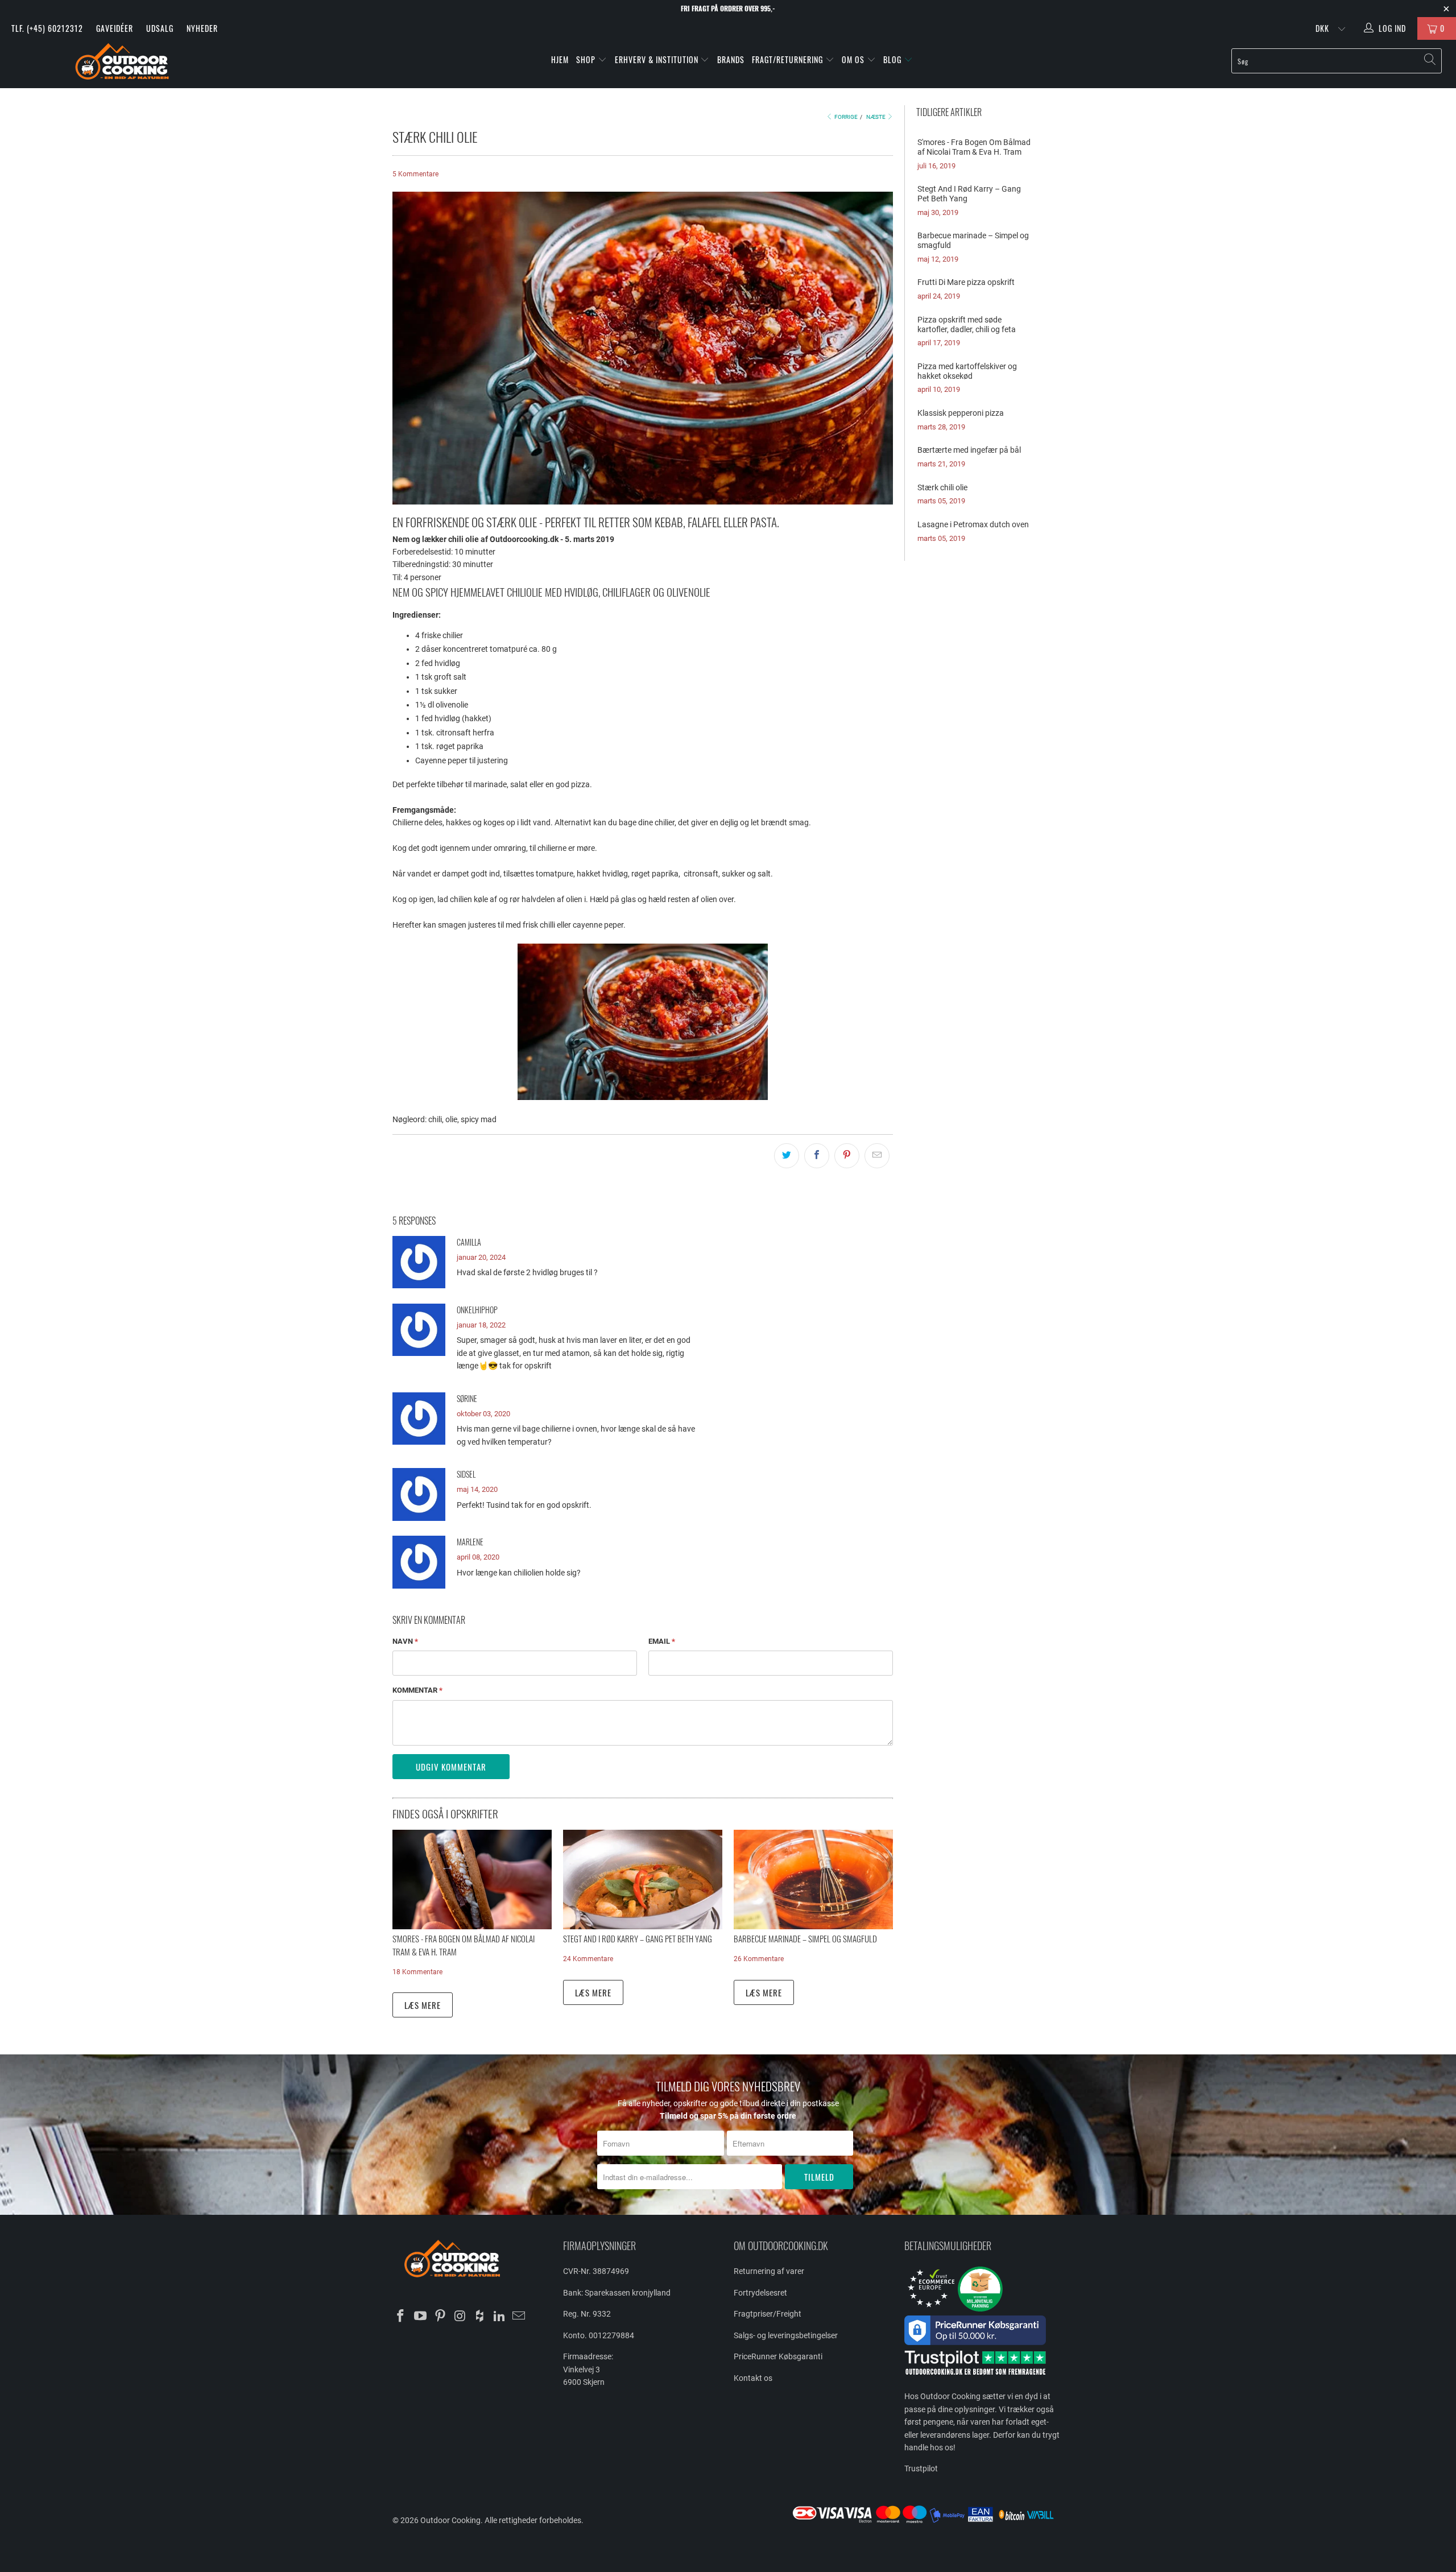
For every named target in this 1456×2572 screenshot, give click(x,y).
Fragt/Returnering (789, 59)
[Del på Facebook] (817, 1156)
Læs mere (423, 2005)
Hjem (560, 59)
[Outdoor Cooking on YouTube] (421, 2317)
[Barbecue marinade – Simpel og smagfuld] (813, 1880)
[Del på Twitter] (787, 1156)
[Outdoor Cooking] (122, 64)
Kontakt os (753, 2378)
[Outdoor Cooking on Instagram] (460, 2317)
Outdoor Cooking (450, 2520)
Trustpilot (921, 2468)
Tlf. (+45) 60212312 (47, 28)
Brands (731, 59)
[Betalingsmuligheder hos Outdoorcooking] (927, 2523)
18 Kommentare (417, 1972)
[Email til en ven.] (877, 1156)
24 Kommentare (588, 1959)
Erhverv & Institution (658, 59)
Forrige (845, 117)
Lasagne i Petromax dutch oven (973, 524)
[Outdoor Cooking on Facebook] (401, 2317)
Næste (876, 117)
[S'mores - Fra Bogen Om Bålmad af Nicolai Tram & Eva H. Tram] (472, 1880)
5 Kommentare (415, 174)
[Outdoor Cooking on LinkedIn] (499, 2317)
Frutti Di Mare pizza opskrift (966, 282)
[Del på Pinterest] (847, 1156)
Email (662, 1641)
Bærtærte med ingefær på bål (969, 450)
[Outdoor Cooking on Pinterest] (440, 2317)
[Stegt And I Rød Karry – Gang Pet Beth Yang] (643, 1880)
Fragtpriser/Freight (768, 2314)
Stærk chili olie (942, 487)
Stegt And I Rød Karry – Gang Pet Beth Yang (638, 1938)
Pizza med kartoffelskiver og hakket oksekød (967, 371)
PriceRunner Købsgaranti (778, 2356)
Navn (405, 1641)
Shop (586, 59)
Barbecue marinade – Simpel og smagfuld (805, 1938)
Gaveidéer (115, 28)
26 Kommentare (759, 1959)
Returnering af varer (769, 2271)
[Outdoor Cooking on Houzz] (480, 2317)
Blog (894, 59)
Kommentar (417, 1690)
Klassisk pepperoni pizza (961, 413)
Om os (854, 59)
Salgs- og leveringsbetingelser (786, 2335)
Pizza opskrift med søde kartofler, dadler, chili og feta (967, 324)
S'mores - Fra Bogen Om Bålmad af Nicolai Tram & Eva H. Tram (974, 147)
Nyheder (202, 28)
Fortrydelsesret (760, 2293)
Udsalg (160, 28)
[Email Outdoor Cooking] (519, 2317)
